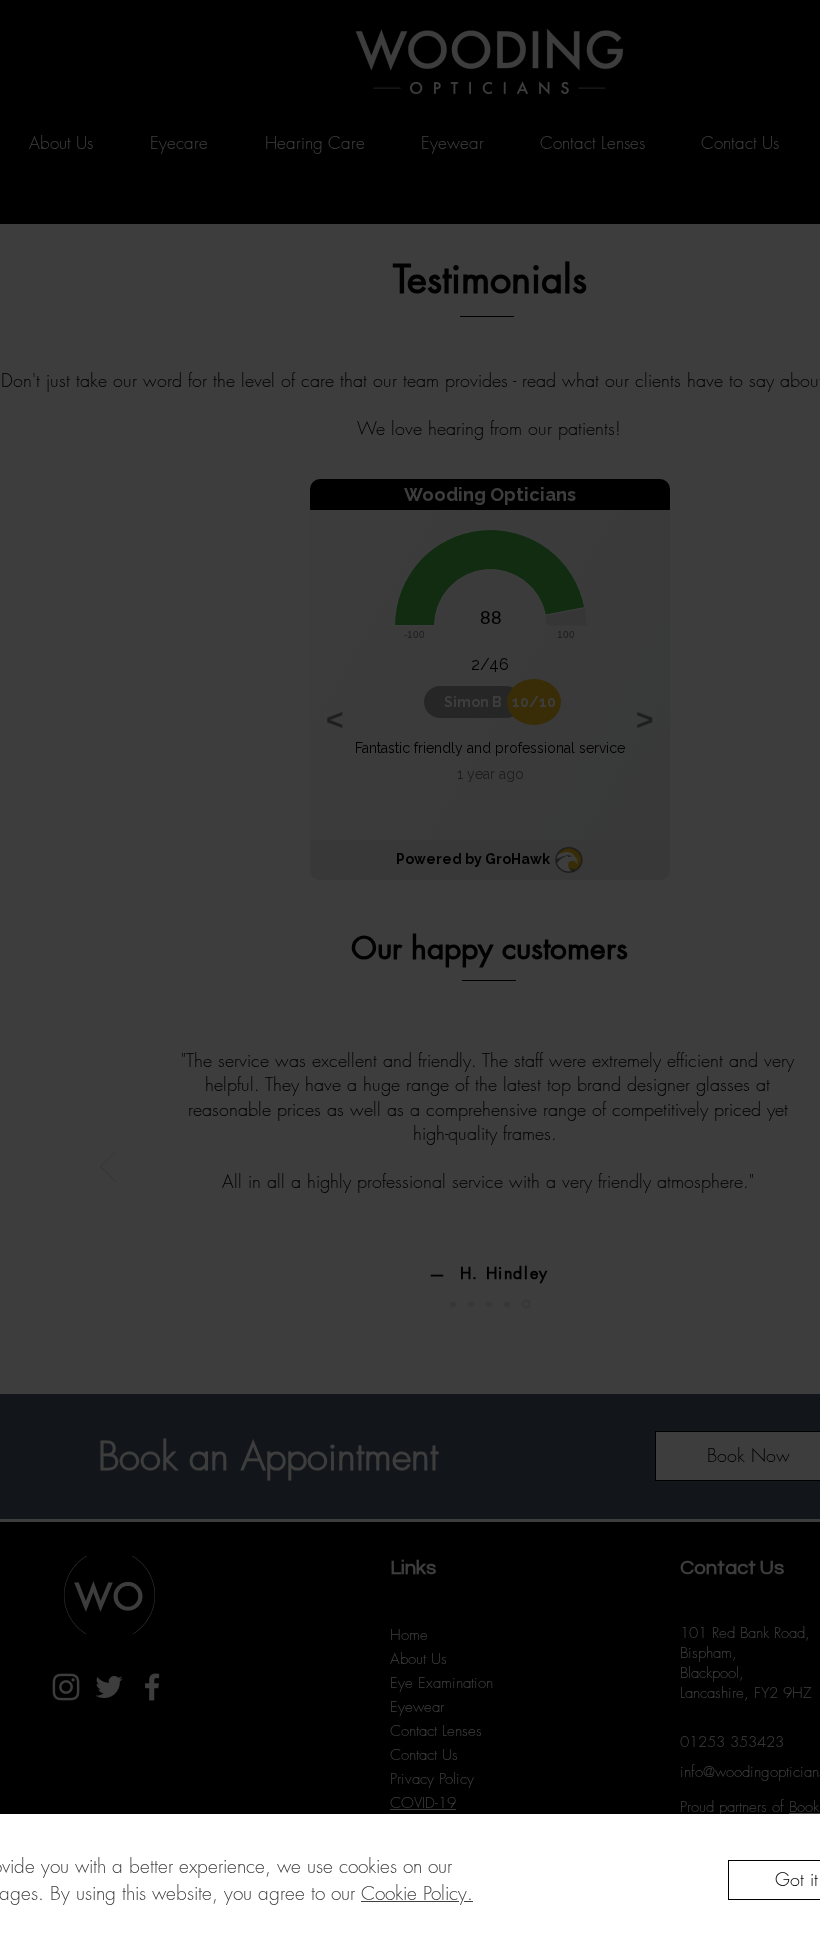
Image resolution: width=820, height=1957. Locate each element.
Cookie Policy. (417, 1893)
